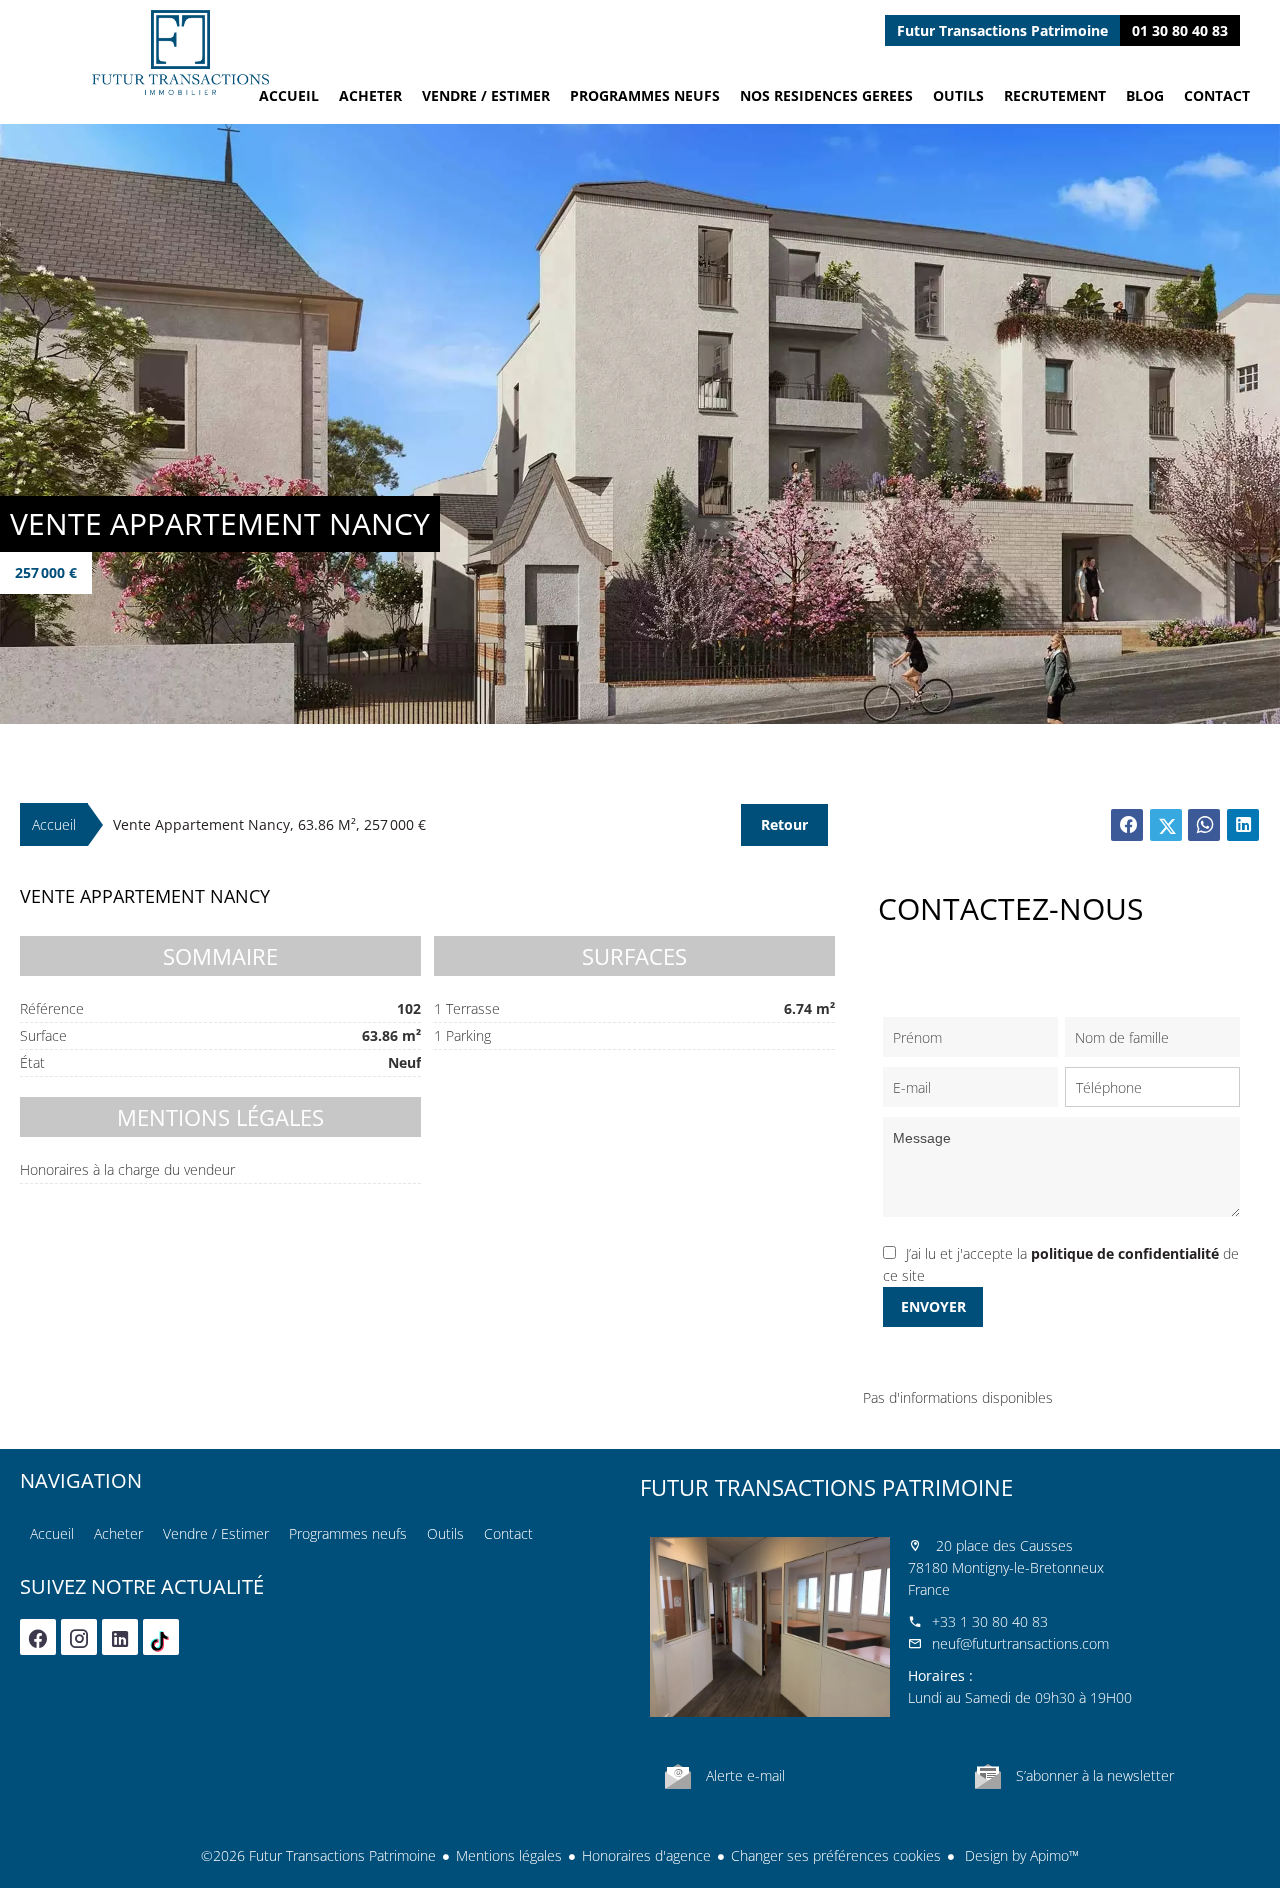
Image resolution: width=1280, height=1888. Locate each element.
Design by (1020, 1855)
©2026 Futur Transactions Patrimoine (318, 1855)
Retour (784, 824)
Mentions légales (509, 1855)
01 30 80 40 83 (1180, 30)
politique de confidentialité (1125, 1253)
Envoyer (933, 1306)
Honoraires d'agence (646, 1855)
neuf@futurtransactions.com (1020, 1643)
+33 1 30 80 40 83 (990, 1621)
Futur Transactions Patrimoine (826, 1487)
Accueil (180, 52)
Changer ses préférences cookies (836, 1855)
